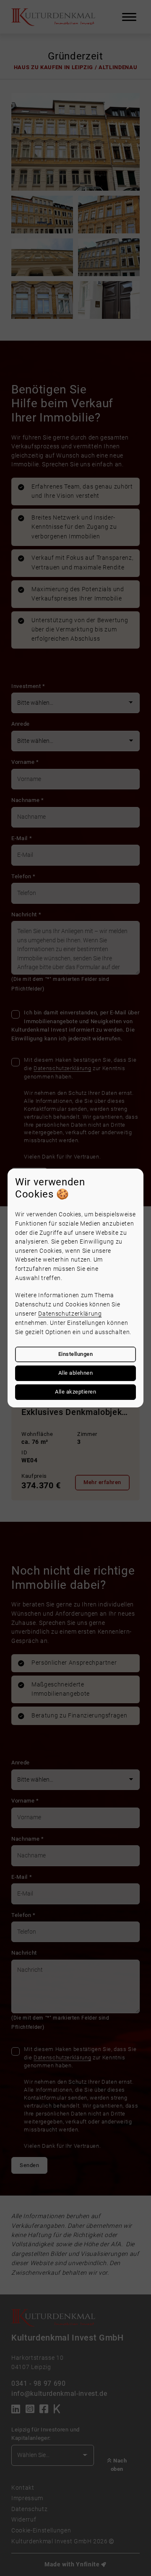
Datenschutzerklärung (70, 1314)
